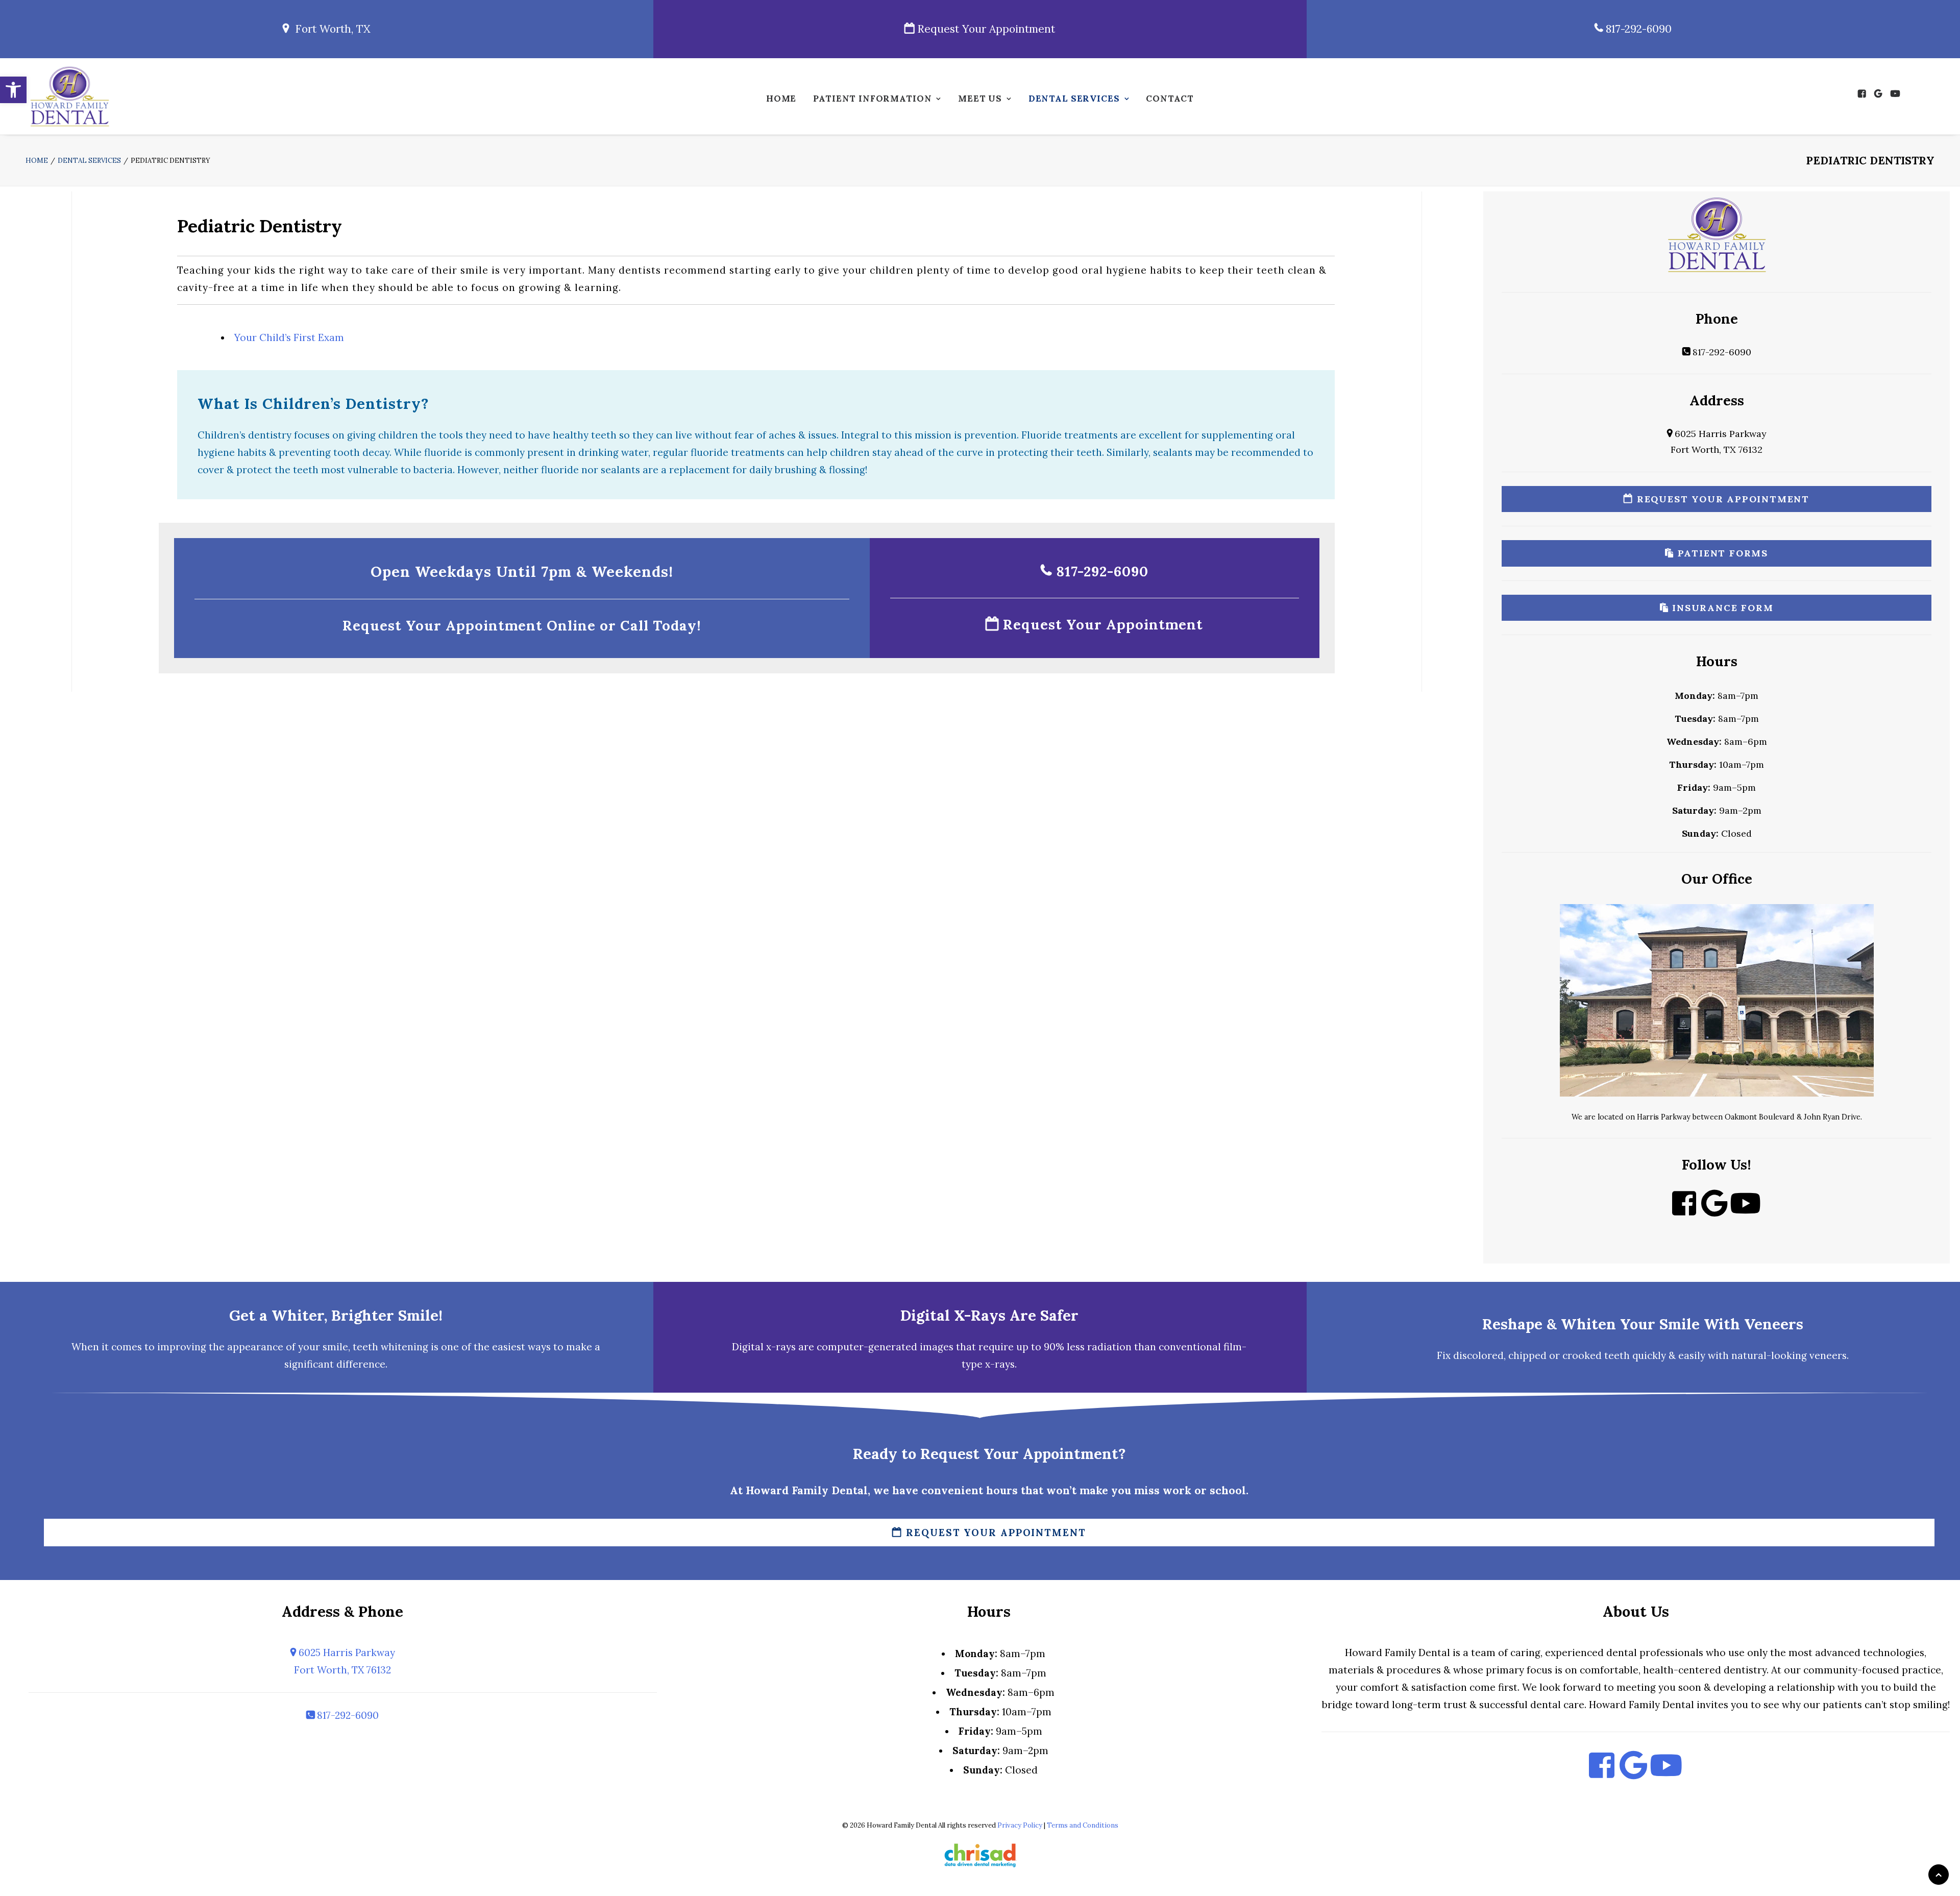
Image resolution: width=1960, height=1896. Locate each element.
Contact (1170, 99)
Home (781, 99)
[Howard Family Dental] (69, 96)
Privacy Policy (1020, 1825)
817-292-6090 (1637, 29)
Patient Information (872, 99)
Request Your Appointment (985, 29)
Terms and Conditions (1083, 1825)
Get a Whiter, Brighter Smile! (336, 1315)
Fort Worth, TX (330, 29)
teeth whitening (390, 1347)
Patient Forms (1721, 553)
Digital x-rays (764, 1347)
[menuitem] (781, 101)
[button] (13, 90)
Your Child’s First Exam (289, 337)
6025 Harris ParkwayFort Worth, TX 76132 (345, 1661)
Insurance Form (1721, 608)
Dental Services (1074, 99)
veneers (1828, 1355)
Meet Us (980, 99)
